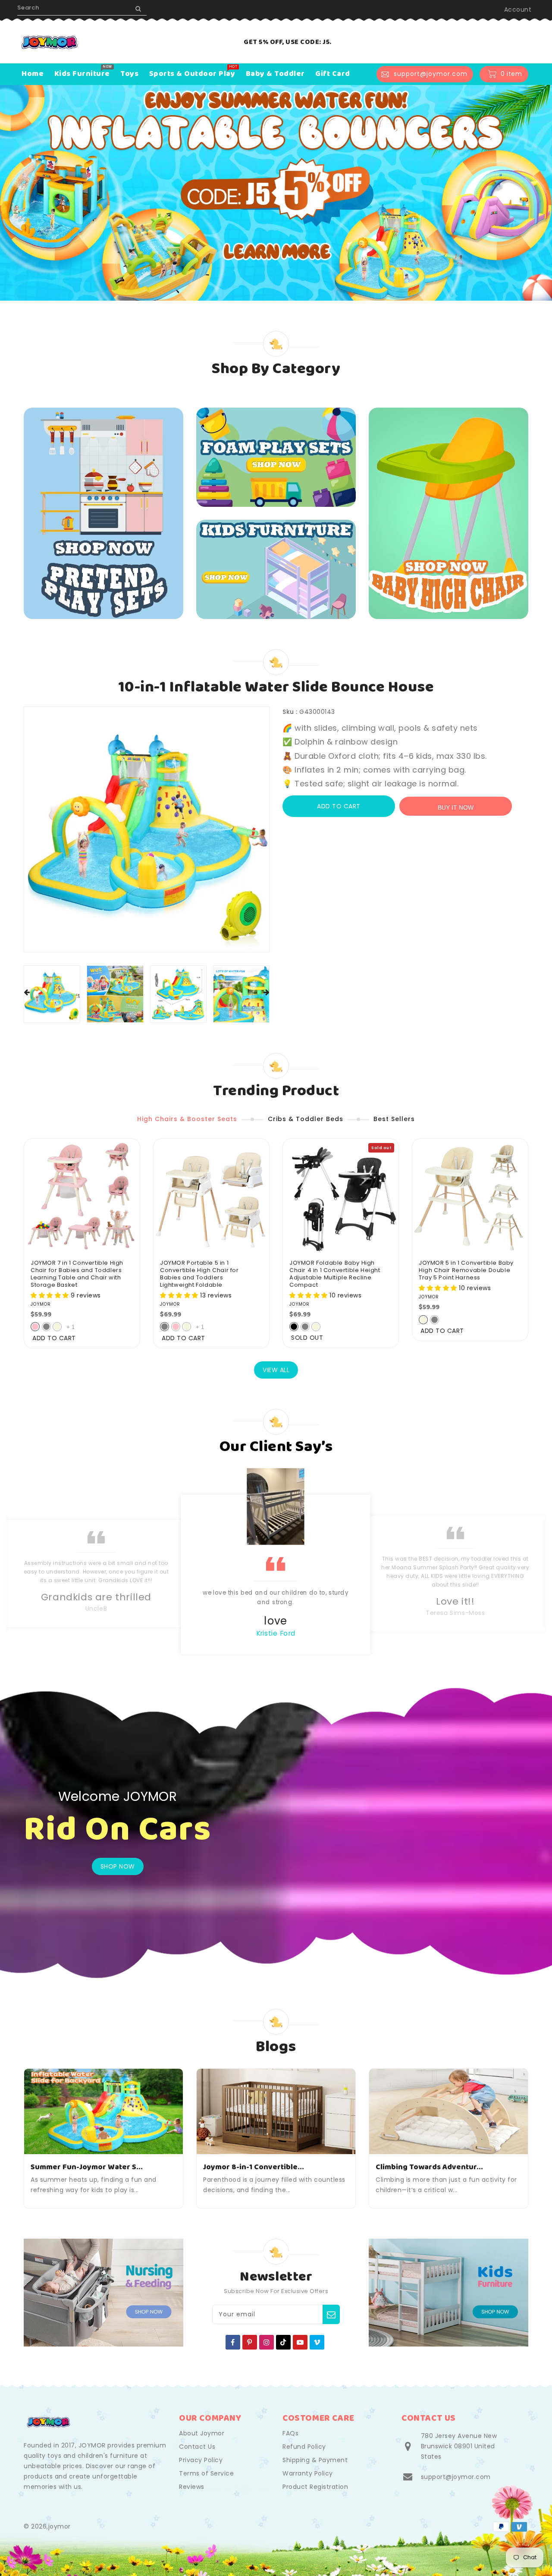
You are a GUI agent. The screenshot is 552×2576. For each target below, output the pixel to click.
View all (276, 1370)
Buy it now (456, 807)
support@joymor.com (456, 2477)
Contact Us (197, 2447)
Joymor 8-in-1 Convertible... (254, 2167)
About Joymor (202, 2433)
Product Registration (315, 2487)
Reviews (192, 2487)
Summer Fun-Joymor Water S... (87, 2167)
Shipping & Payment (315, 2460)
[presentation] (27, 993)
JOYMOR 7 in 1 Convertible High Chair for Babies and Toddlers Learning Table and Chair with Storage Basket (77, 1274)
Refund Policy (304, 2447)
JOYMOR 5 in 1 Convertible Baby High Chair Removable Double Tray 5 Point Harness (466, 1271)
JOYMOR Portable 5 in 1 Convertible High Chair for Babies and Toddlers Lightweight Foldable (199, 1274)
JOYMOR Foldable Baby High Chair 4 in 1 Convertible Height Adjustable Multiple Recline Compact (335, 1274)
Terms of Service (206, 2473)
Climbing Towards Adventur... (429, 2167)
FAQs (290, 2433)
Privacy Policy (201, 2460)
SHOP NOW (118, 1866)
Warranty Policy (308, 2473)
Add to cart (339, 806)
